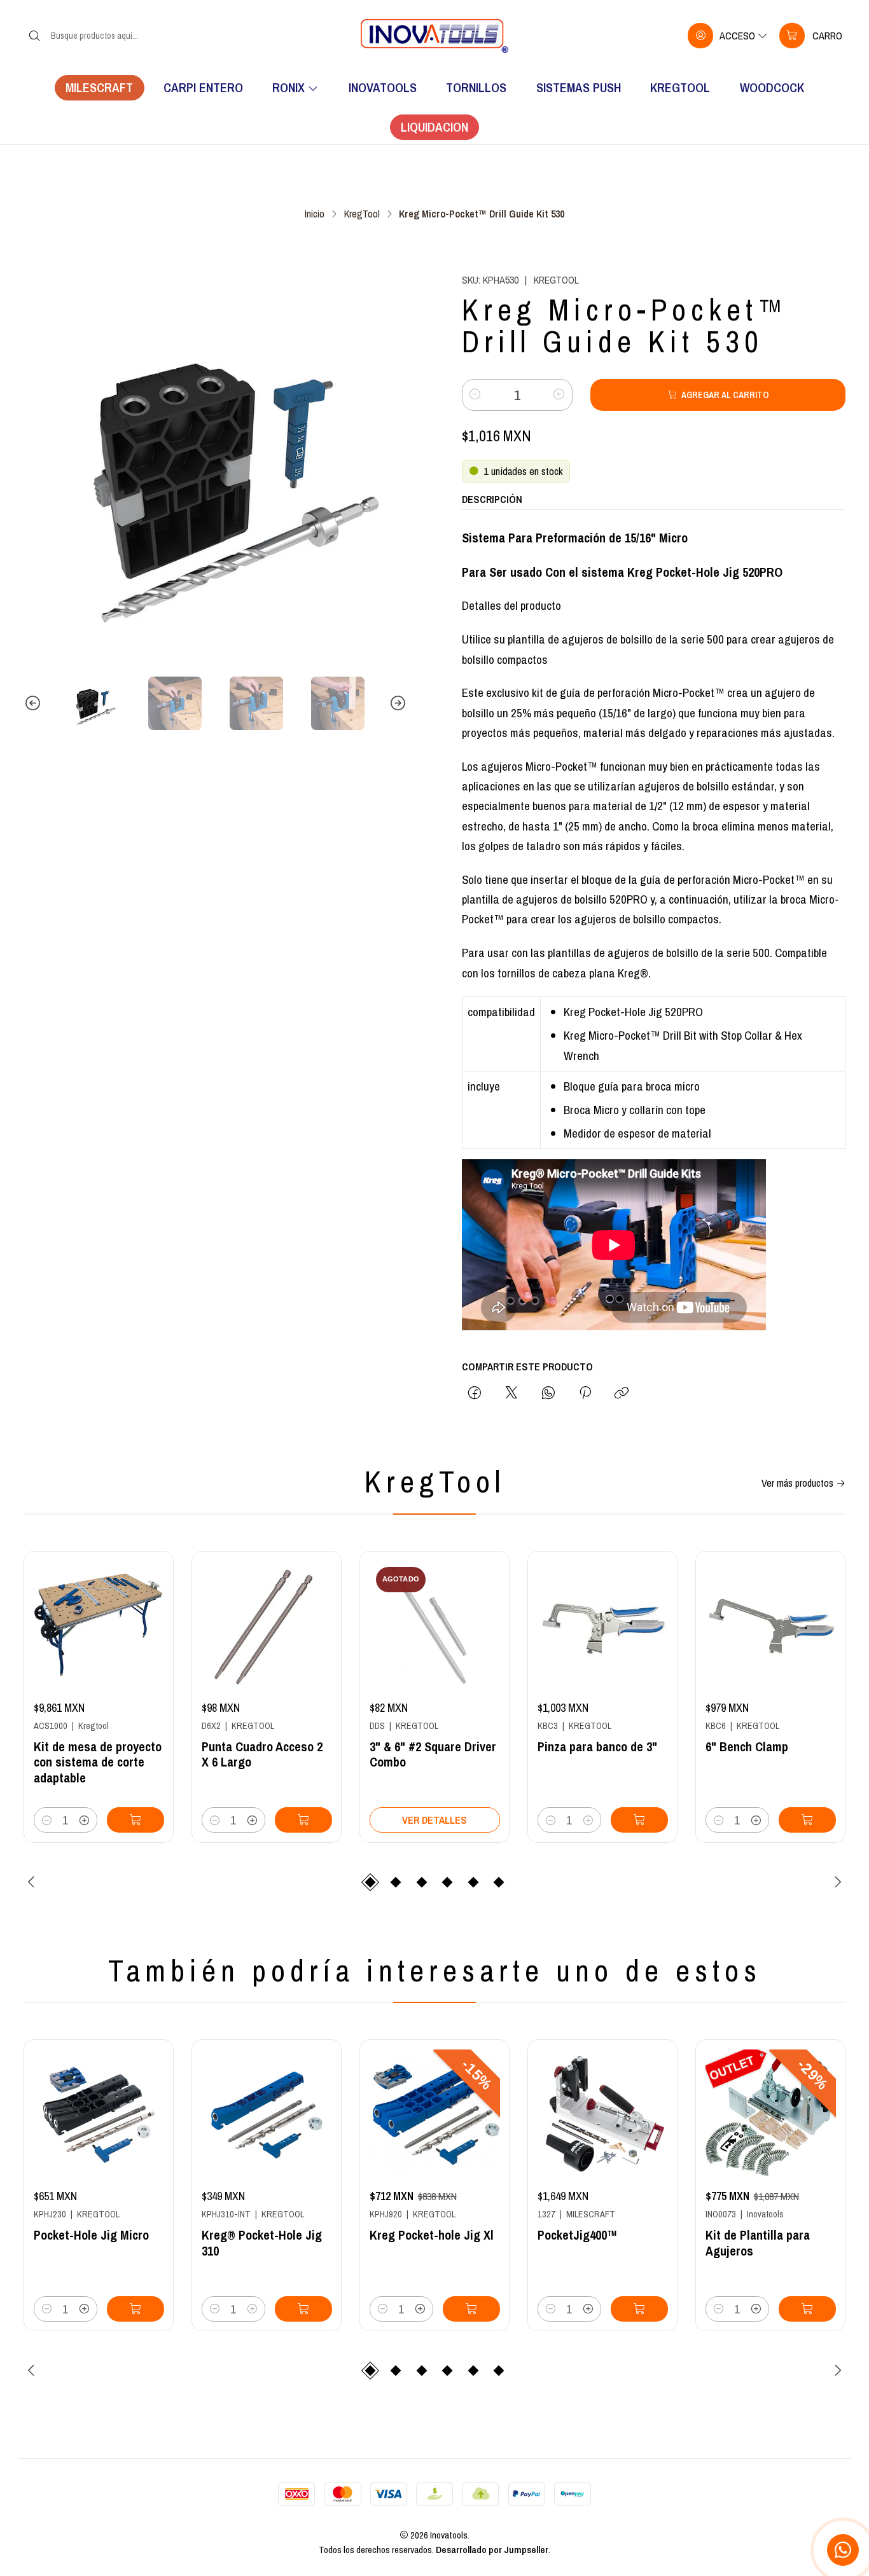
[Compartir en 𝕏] (511, 1394)
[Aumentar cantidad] (559, 395)
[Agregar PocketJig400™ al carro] (639, 2309)
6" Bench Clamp (747, 1747)
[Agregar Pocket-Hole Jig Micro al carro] (136, 2309)
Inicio (315, 214)
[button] (370, 1882)
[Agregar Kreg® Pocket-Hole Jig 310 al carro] (303, 2309)
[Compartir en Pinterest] (585, 1394)
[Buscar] (34, 36)
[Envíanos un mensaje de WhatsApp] (843, 2550)
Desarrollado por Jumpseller (492, 2550)
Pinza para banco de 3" (597, 1747)
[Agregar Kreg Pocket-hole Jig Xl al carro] (471, 2309)
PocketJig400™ (577, 2235)
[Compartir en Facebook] (475, 1394)
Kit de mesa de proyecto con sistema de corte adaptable (98, 1763)
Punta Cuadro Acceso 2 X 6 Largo (262, 1755)
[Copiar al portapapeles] (622, 1394)
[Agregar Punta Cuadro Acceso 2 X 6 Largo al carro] (303, 1820)
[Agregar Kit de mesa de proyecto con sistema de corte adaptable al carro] (136, 1820)
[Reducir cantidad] (475, 395)
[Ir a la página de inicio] (434, 36)
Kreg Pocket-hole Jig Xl (432, 2235)
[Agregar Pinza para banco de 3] (639, 1820)
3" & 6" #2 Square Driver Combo (433, 1755)
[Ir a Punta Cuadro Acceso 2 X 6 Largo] (267, 1626)
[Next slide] (398, 703)
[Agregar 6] (807, 1820)
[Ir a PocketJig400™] (603, 2115)
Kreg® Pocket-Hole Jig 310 (262, 2243)
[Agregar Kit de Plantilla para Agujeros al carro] (807, 2309)
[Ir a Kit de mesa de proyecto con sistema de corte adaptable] (99, 1626)
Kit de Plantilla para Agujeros (758, 2243)
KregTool (362, 214)
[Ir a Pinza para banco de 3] (603, 1626)
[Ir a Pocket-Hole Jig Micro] (99, 2115)
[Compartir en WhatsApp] (548, 1394)
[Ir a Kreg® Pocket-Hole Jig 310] (267, 2115)
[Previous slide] (33, 703)
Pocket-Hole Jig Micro (91, 2235)
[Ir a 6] (771, 1626)
